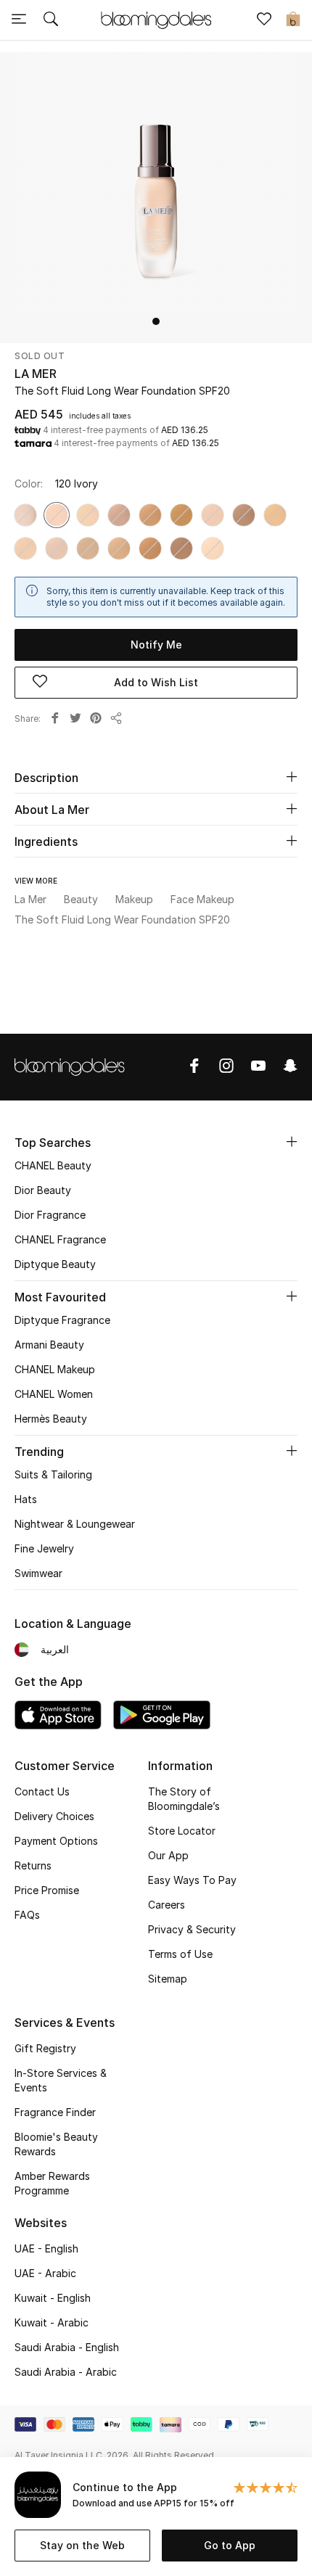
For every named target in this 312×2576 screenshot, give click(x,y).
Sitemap (168, 1979)
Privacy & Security (192, 1929)
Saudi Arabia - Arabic (66, 2372)
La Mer (36, 374)
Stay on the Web (82, 2545)
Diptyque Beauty (55, 1264)
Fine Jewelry (44, 1548)
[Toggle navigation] (19, 20)
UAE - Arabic (45, 2273)
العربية (55, 1649)
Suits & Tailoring (53, 1474)
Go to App (230, 2545)
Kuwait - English (53, 2298)
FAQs (27, 1915)
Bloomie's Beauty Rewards (56, 2144)
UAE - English (46, 2248)
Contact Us (42, 1791)
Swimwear (38, 1573)
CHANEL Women (54, 1394)
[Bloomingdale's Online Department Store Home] (156, 19)
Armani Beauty (49, 1345)
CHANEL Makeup (55, 1369)
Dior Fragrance (50, 1215)
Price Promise (47, 1890)
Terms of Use (180, 1954)
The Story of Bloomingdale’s (184, 1799)
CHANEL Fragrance (60, 1239)
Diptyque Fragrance (62, 1320)
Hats (26, 1499)
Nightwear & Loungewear (75, 1524)
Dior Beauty (43, 1190)
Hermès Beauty (51, 1419)
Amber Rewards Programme (52, 2183)
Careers (167, 1905)
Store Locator (182, 1831)
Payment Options (56, 1841)
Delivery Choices (54, 1816)
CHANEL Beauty (53, 1165)
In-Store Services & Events (61, 2080)
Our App (168, 1855)
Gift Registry (45, 2048)
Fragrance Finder (55, 2112)
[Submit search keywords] (51, 20)
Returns (33, 1865)
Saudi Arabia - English (67, 2347)
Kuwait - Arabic (52, 2322)
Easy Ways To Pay (192, 1880)
